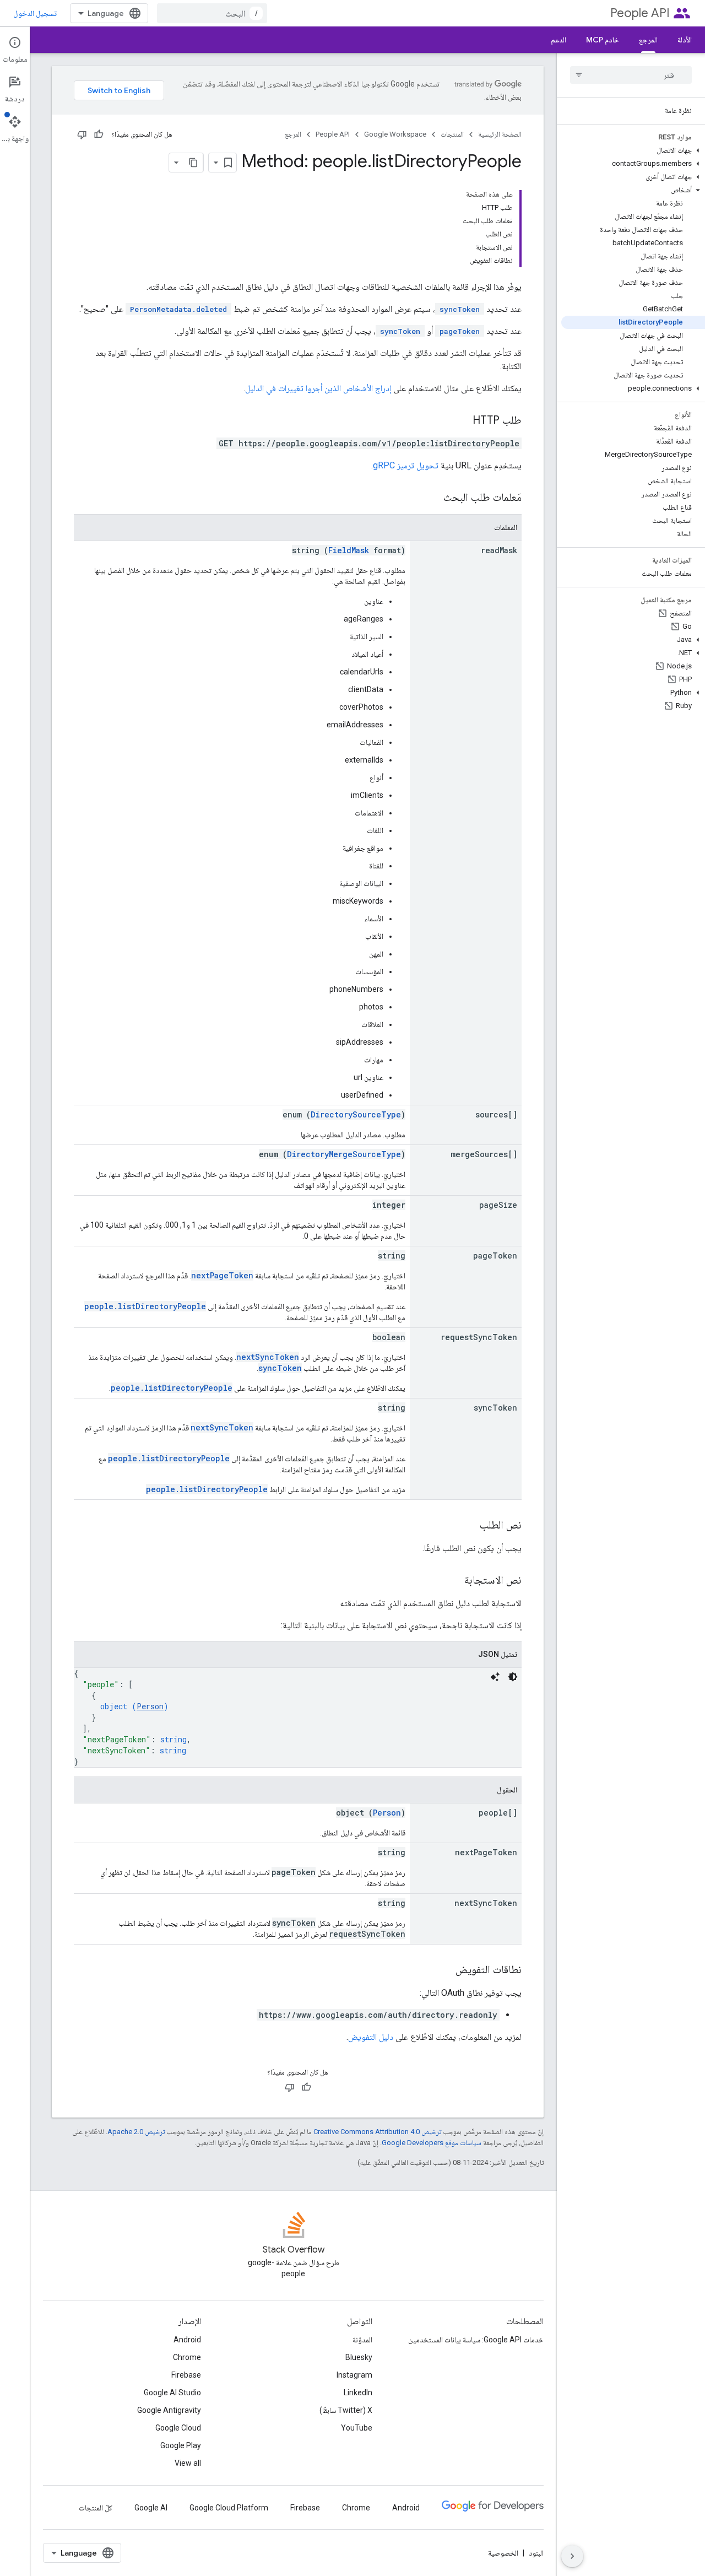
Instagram (354, 2375)
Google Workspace (395, 134)
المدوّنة (362, 2340)
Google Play (181, 2445)
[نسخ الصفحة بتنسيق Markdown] (193, 163)
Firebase (186, 2375)
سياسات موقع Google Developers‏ (432, 2143)
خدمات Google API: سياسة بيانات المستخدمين (476, 2340)
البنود (536, 2553)
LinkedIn (358, 2393)
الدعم (558, 40)
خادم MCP (603, 40)
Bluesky (359, 2357)
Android (187, 2340)
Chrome (187, 2357)
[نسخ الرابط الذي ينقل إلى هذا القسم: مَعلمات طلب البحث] (432, 498)
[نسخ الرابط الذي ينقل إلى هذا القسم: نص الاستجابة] (453, 1581)
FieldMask (349, 550)
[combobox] (212, 13)
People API (640, 13)
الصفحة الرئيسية (500, 134)
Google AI (151, 2508)
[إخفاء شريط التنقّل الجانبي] (572, 2556)
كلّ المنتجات (96, 2508)
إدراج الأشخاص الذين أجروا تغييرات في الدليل (318, 388)
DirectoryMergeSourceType (344, 1154)
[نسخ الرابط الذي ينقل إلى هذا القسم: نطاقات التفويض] (444, 1970)
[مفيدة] (99, 134)
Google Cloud (178, 2428)
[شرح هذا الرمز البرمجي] (495, 1677)
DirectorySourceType (356, 1114)
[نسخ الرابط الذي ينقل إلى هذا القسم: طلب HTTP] (462, 421)
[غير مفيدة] (82, 134)
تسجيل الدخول (35, 13)
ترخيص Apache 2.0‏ (136, 2132)
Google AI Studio (172, 2393)
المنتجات (452, 134)
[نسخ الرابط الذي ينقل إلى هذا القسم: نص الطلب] (469, 1526)
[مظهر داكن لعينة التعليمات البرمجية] (513, 1677)
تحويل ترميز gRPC (406, 465)
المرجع (648, 40)
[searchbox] (631, 75)
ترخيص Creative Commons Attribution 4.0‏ (377, 2132)
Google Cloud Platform (229, 2508)
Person (150, 1706)
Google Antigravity (169, 2410)
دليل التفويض (371, 2037)
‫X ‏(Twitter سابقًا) (346, 2410)
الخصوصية (503, 2553)
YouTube (357, 2428)
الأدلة (685, 40)
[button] (633, 150)
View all (188, 2463)
